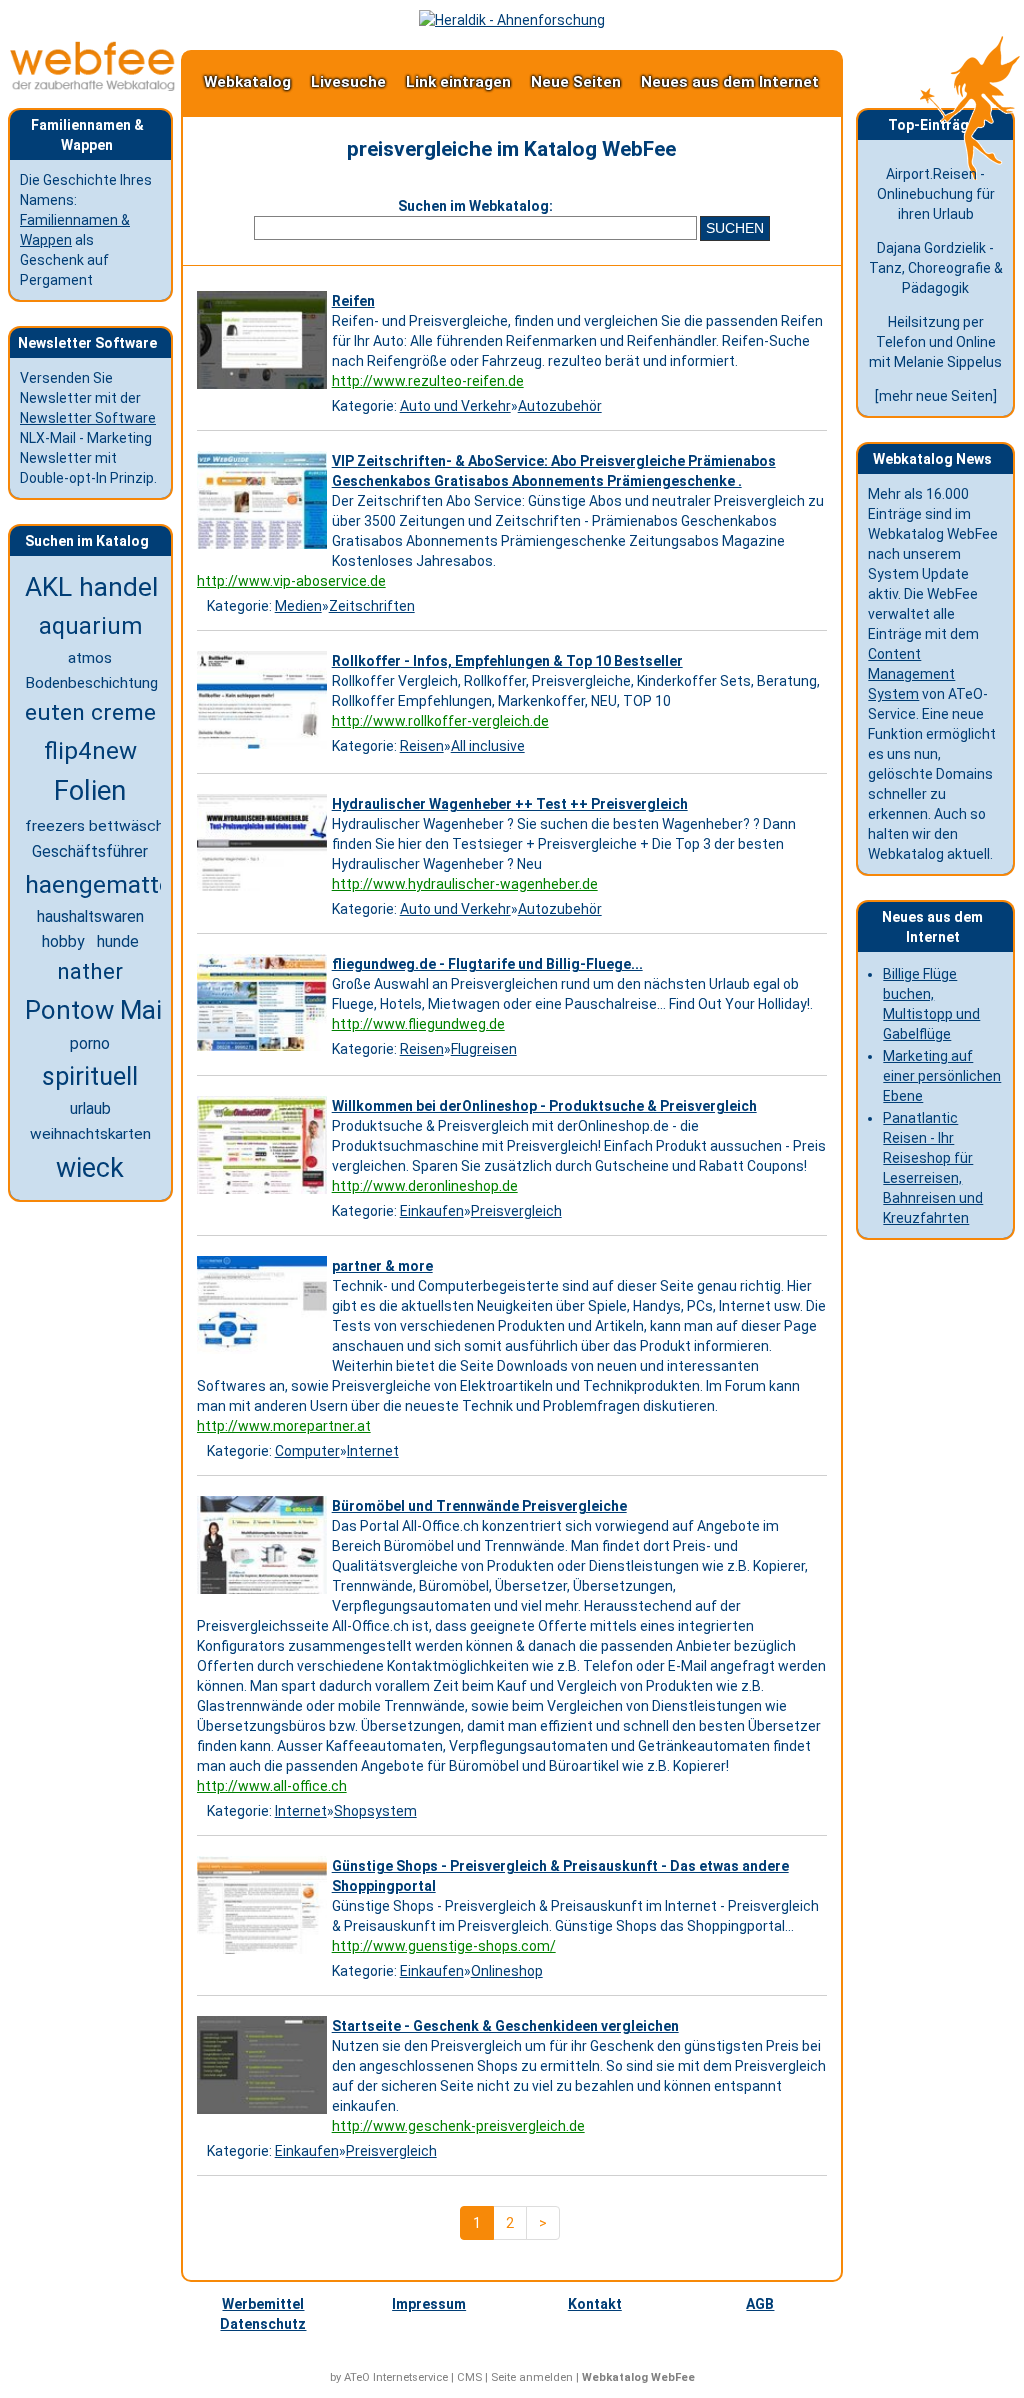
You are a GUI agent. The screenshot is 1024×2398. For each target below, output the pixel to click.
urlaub (90, 1109)
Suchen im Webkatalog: (475, 206)
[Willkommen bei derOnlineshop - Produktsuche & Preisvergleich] (264, 1194)
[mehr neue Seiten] (936, 396)
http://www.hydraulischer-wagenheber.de (465, 884)
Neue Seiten (576, 82)
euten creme (90, 712)
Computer (307, 1451)
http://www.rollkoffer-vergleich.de (440, 721)
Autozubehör (560, 406)
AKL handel (91, 587)
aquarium (90, 626)
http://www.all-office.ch (272, 1786)
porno (90, 1043)
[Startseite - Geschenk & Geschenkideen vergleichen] (264, 2114)
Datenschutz (263, 2324)
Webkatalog (247, 82)
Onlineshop (507, 1971)
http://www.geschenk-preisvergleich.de (458, 2126)
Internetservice (410, 2377)
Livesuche (348, 82)
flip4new (90, 751)
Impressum (429, 2304)
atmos (90, 658)
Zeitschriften (372, 606)
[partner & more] (264, 1354)
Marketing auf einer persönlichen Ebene (942, 1076)
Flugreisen (484, 1049)
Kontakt (595, 2304)
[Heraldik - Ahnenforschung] (512, 20)
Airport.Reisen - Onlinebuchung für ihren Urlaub (936, 194)
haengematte (98, 884)
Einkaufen (432, 1211)
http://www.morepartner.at (284, 1426)
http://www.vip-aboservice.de (291, 581)
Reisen (422, 746)
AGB (760, 2304)
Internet (373, 1451)
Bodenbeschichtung (91, 683)
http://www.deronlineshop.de (425, 1186)
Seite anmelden (532, 2377)
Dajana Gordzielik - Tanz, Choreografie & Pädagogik (936, 268)
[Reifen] (264, 389)
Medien (298, 606)
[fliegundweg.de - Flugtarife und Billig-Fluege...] (264, 1051)
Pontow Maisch (114, 1010)
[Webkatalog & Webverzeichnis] (93, 86)
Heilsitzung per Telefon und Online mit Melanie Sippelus (935, 342)
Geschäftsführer (90, 851)
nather (90, 971)
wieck (90, 1168)
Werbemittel (263, 2304)
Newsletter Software (88, 418)
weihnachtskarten (90, 1134)
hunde (118, 941)
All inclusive (488, 746)
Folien (90, 791)
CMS (469, 2377)
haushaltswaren (90, 916)
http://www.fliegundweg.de (418, 1024)
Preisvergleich (516, 1211)
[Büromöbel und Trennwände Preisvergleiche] (264, 1594)
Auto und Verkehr (455, 406)
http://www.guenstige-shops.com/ (444, 1946)
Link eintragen (458, 82)
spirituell (90, 1076)
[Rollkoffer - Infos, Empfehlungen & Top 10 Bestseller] (264, 749)
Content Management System (911, 674)
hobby (63, 941)
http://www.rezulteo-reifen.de (428, 381)
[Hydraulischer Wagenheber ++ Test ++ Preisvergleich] (264, 891)
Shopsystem (375, 1811)
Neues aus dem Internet (730, 82)
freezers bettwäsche (99, 826)
